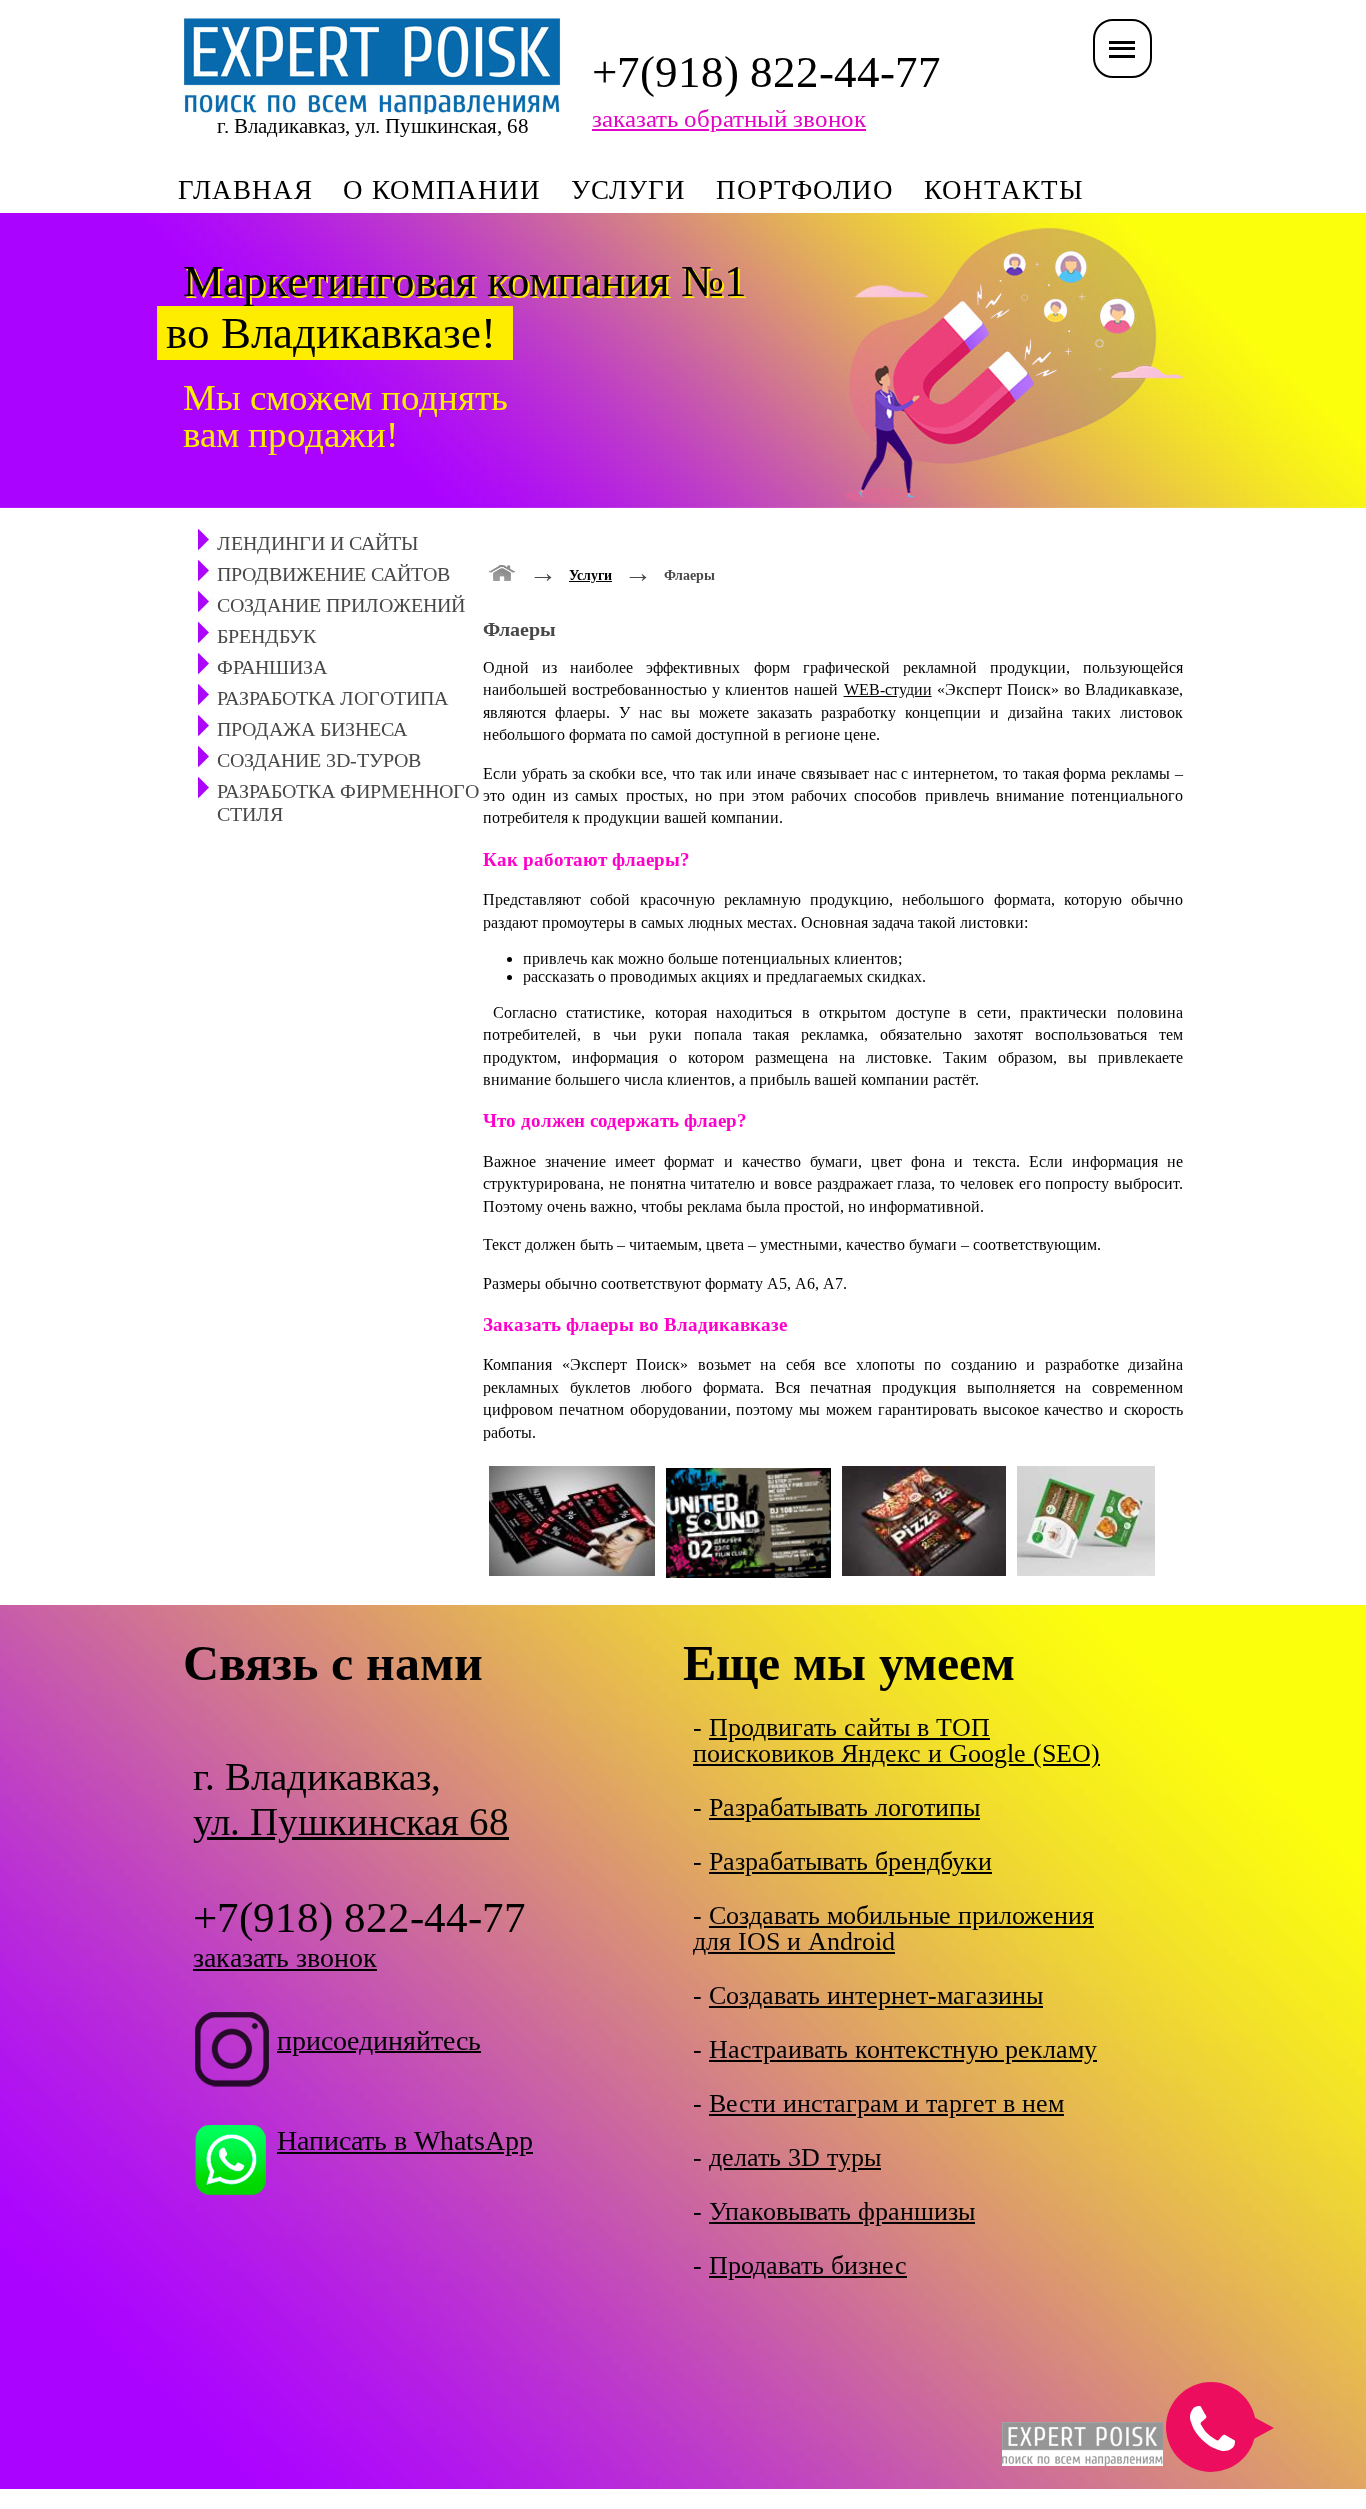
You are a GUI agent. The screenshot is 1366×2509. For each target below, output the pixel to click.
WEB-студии (888, 689)
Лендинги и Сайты (317, 543)
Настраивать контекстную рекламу (903, 2049)
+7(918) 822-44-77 (766, 72)
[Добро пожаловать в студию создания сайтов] (502, 570)
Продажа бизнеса (312, 729)
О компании (442, 190)
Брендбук (266, 636)
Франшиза (272, 667)
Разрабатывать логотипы (844, 1807)
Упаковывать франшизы (842, 2211)
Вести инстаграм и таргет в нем (886, 2103)
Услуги (628, 190)
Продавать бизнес (808, 2265)
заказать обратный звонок (729, 118)
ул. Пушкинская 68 (351, 1821)
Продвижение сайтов (333, 574)
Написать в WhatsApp (405, 2140)
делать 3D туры (795, 2157)
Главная (245, 190)
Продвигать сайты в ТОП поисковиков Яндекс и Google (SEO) (896, 1740)
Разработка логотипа (332, 698)
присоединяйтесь (379, 2039)
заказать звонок (285, 1957)
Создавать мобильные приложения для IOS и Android (893, 1928)
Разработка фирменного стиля (348, 802)
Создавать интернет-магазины (876, 1995)
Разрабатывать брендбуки (850, 1861)
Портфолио (805, 190)
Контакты (1004, 190)
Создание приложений (341, 605)
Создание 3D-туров (319, 760)
